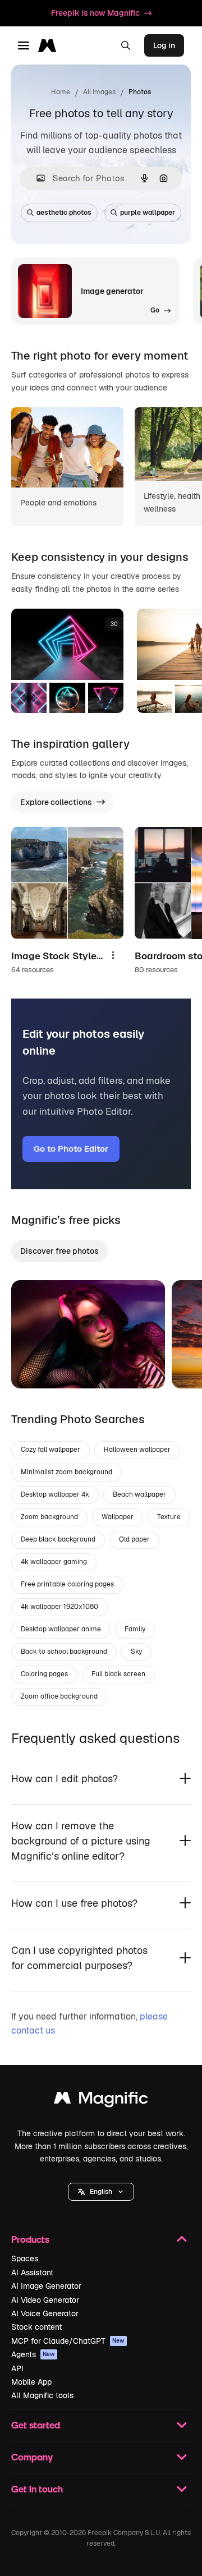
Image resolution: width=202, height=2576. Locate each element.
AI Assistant (32, 2273)
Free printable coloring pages (67, 1584)
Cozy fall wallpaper (50, 1450)
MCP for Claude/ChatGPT (68, 2341)
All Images (99, 92)
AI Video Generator (45, 2300)
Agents (33, 2354)
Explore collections (56, 802)
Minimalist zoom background (66, 1472)
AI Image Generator (46, 2286)
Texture (169, 1517)
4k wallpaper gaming (54, 1562)
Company (32, 2457)
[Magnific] (101, 2101)
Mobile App (31, 2382)
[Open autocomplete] (36, 178)
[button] (101, 2192)
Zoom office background (59, 1696)
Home (61, 92)
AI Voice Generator (45, 2313)
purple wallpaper (148, 213)
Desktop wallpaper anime (61, 1629)
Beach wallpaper (139, 1494)
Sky (136, 1652)
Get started (36, 2425)
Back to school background (64, 1652)
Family (135, 1629)
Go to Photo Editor (71, 1149)
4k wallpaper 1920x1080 (59, 1607)
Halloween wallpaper (137, 1450)
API (17, 2368)
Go (36, 1366)
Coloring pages (44, 1674)
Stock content (36, 2327)
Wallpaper (118, 1517)
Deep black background (58, 1539)
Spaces (25, 2258)
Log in (164, 45)
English (101, 2192)
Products (30, 2239)
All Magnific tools (42, 2395)
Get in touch (37, 2489)
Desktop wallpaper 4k (55, 1494)
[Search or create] (126, 45)
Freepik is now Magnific (95, 13)
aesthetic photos (64, 213)
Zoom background (49, 1517)
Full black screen (118, 1674)
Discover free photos (59, 1251)
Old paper (134, 1539)
